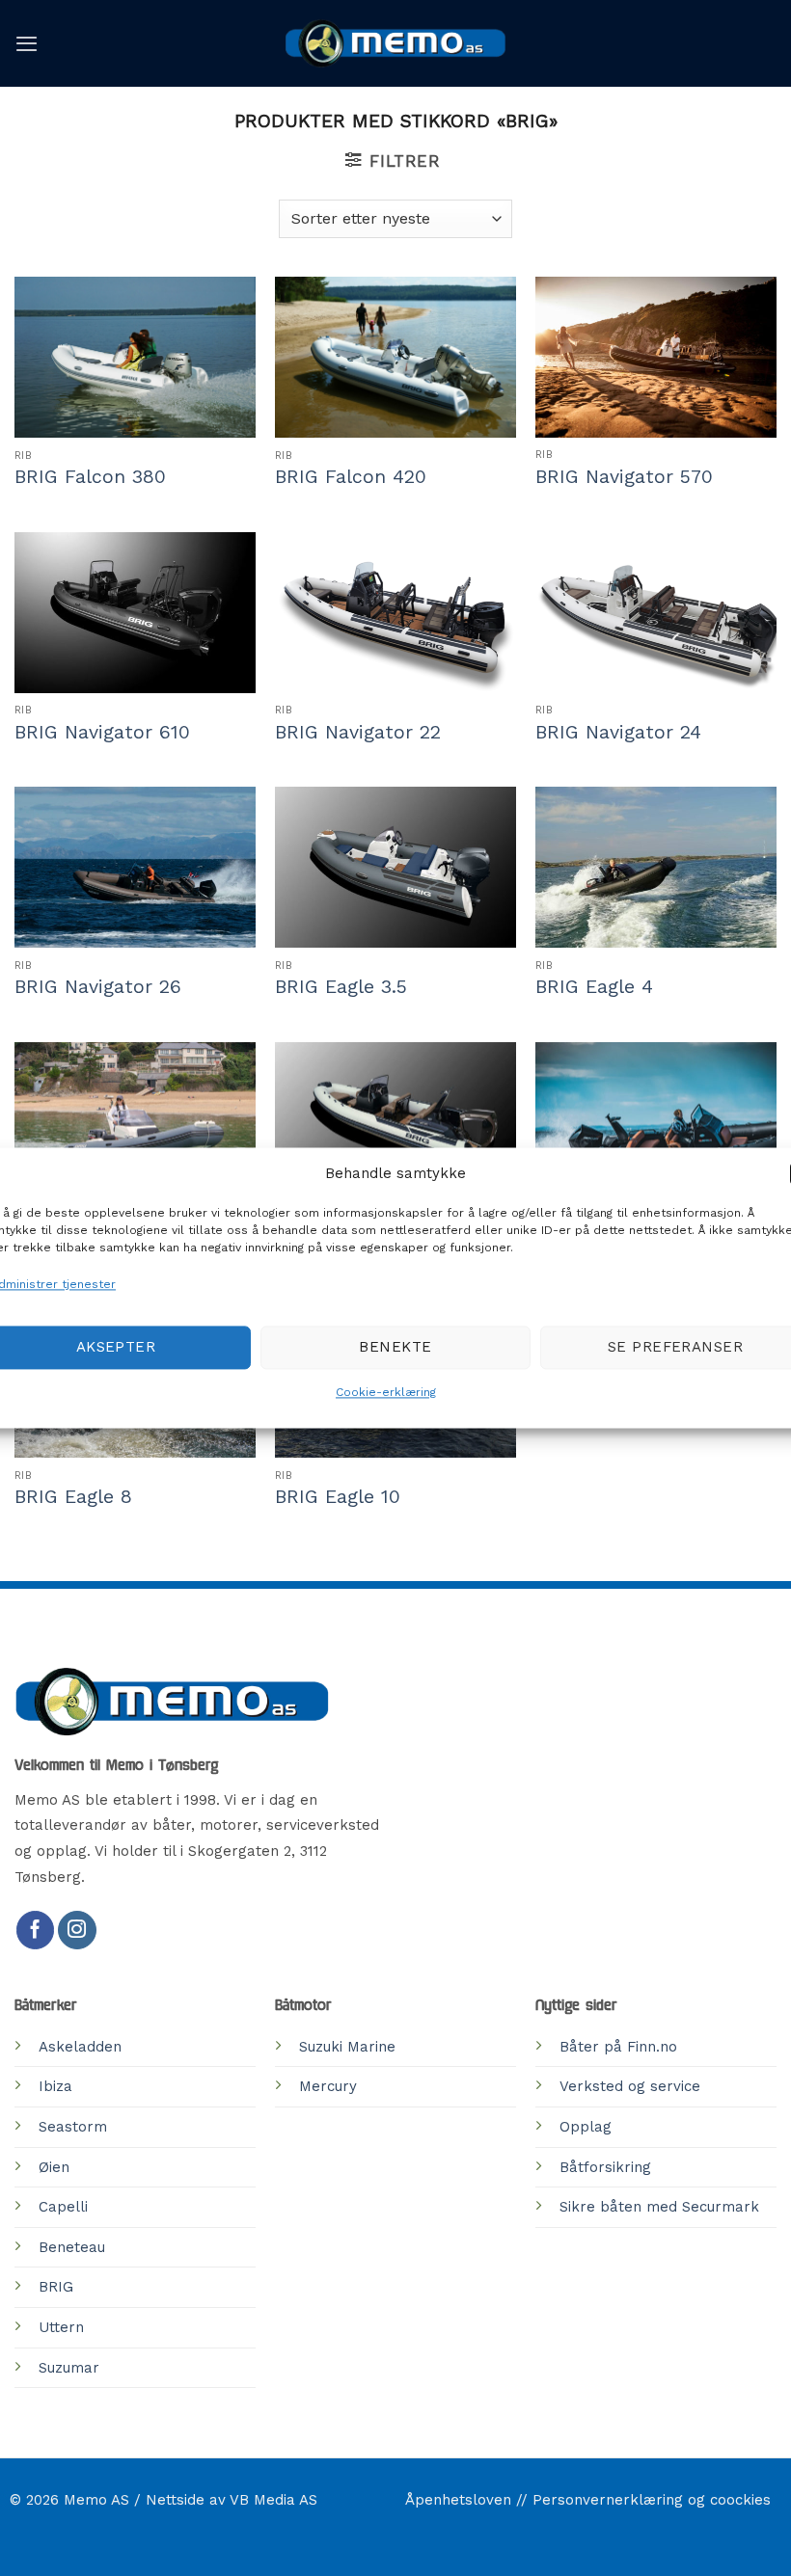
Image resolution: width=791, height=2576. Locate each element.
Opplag (586, 2127)
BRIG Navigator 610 (102, 732)
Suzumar (69, 2368)
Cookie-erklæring (386, 1392)
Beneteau (72, 2247)
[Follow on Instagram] (77, 1930)
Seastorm (73, 2127)
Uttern (61, 2327)
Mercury (328, 2086)
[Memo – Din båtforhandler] (395, 44)
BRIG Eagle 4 (594, 987)
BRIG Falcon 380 (90, 477)
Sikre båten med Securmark (659, 2207)
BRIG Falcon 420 (351, 477)
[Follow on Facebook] (36, 1930)
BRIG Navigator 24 (618, 732)
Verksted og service (630, 2086)
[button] (27, 43)
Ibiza (55, 2086)
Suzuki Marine (347, 2047)
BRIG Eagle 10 (338, 1497)
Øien (54, 2167)
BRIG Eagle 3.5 (341, 987)
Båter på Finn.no (618, 2047)
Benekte (395, 1348)
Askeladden (80, 2047)
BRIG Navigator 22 (358, 732)
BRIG (56, 2287)
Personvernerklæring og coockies (652, 2500)
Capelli (63, 2207)
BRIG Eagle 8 (73, 1497)
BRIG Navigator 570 (624, 477)
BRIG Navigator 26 (98, 987)
